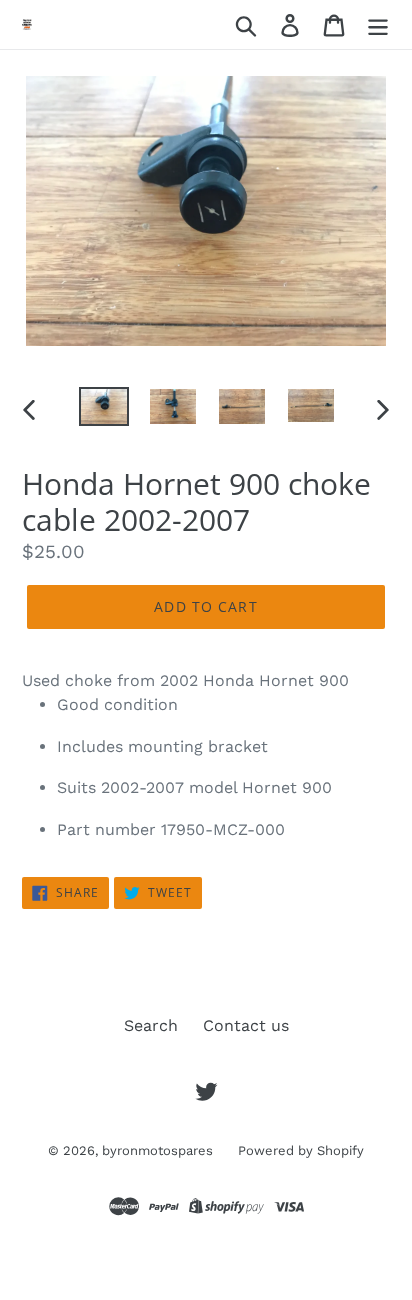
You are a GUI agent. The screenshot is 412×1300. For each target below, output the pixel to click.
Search (151, 1025)
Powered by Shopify (301, 1150)
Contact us (246, 1025)
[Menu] (378, 24)
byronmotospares (157, 1150)
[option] (104, 409)
